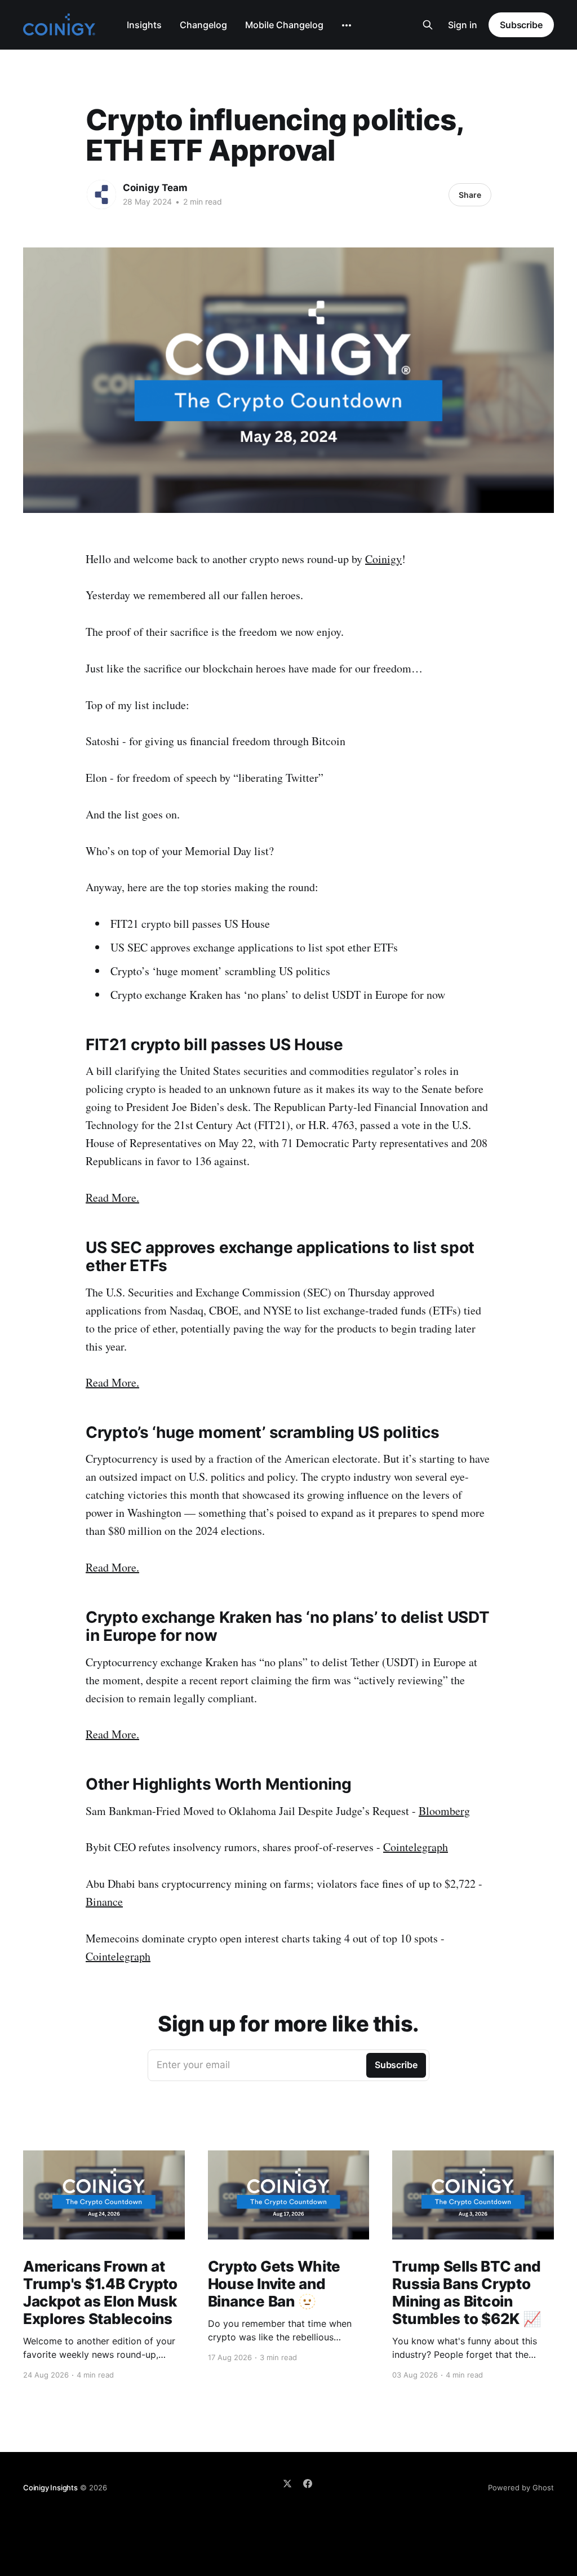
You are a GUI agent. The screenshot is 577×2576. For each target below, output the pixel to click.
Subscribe (521, 25)
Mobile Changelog (284, 25)
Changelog (203, 25)
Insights (144, 25)
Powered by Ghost (521, 2488)
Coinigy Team (155, 188)
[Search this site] (428, 25)
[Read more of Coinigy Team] (101, 194)
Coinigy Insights (50, 2488)
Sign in (463, 25)
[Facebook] (308, 2484)
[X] (287, 2484)
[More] (347, 25)
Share (470, 195)
